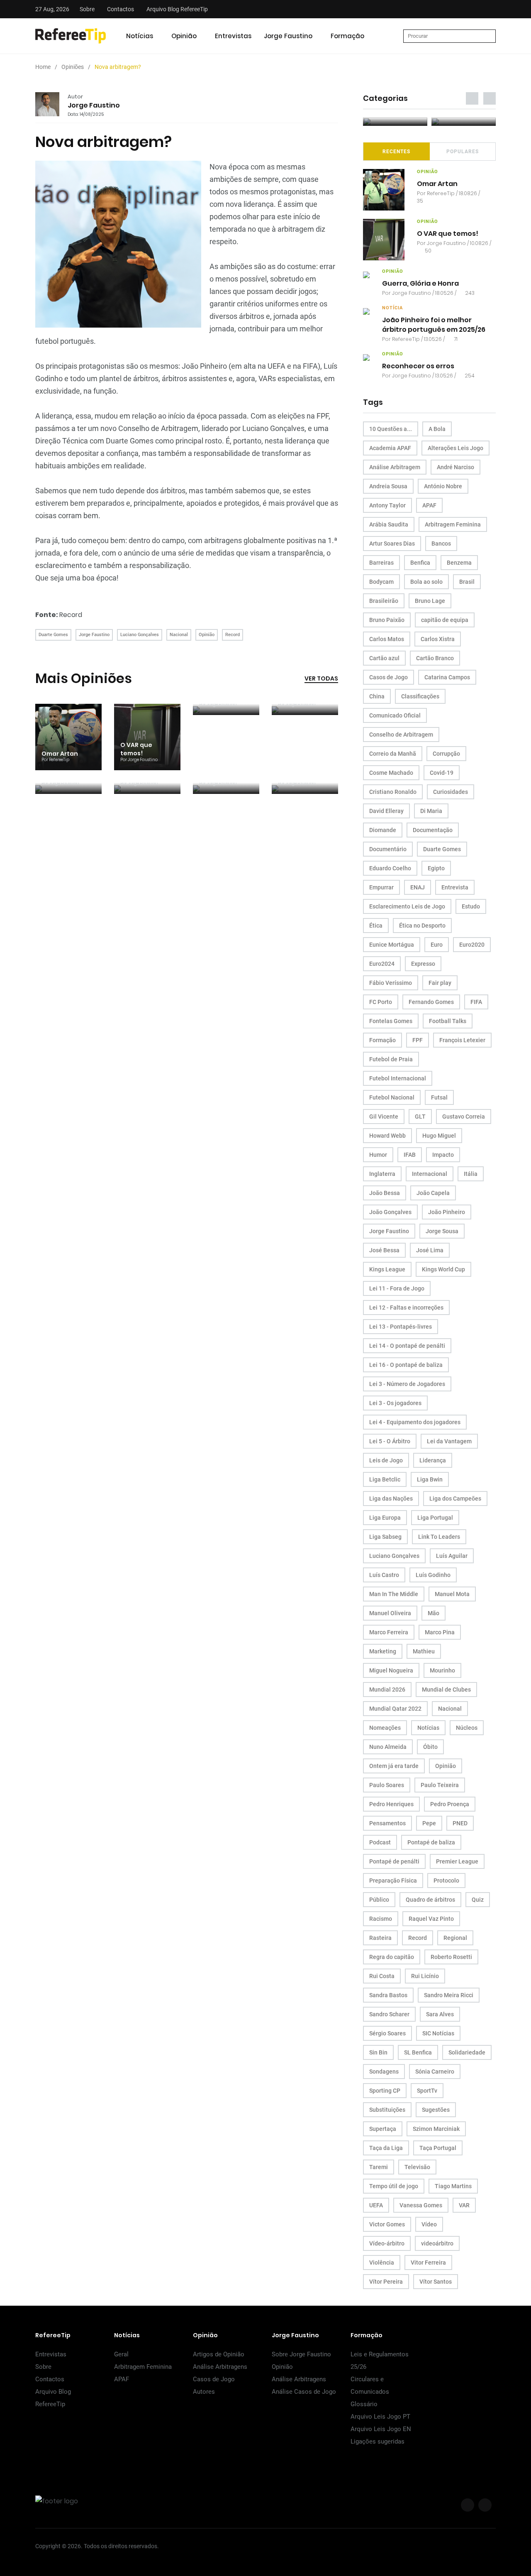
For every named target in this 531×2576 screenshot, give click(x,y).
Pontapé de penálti (394, 1861)
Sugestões (436, 2110)
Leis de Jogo (386, 1460)
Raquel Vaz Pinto (431, 1919)
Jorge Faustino (288, 36)
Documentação (433, 830)
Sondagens (384, 2072)
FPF (418, 1040)
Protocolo (446, 1881)
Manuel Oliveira (390, 1613)
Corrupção (446, 754)
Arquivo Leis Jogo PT (380, 2417)
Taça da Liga (386, 2148)
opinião (427, 172)
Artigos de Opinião (219, 2354)
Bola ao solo (426, 582)
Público (379, 1900)
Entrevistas (233, 36)
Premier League (457, 1861)
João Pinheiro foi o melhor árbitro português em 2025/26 (434, 325)
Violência (382, 2263)
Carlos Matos (387, 639)
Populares (463, 152)
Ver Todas (321, 678)
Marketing (383, 1651)
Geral (121, 2354)
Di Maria (431, 811)
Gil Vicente (384, 1117)
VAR (464, 2205)
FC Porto (381, 1002)
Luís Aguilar (452, 1556)
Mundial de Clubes (446, 1690)
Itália (471, 1174)
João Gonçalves (390, 1212)
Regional (455, 1938)
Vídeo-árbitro (387, 2243)
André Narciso (455, 467)
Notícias (140, 36)
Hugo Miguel (439, 1136)
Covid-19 (442, 773)
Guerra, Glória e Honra (420, 283)
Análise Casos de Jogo (304, 2392)
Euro (437, 945)
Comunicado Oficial (395, 715)
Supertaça (383, 2129)
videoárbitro (437, 2243)
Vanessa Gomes (421, 2205)
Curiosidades (451, 792)
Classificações (420, 696)
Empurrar (381, 887)
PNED (460, 1823)
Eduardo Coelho (390, 868)
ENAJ (418, 887)
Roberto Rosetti (451, 1957)
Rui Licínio (425, 1976)
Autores (204, 2392)
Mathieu (424, 1651)
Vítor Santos (436, 2282)
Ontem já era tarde (394, 1766)
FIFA (476, 1002)
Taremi (379, 2167)
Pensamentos (387, 1823)
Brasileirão (384, 601)
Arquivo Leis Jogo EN (381, 2429)
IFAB (410, 1155)
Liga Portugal (435, 1518)
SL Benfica (418, 2052)
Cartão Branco (435, 658)
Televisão (417, 2167)
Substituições (387, 2110)
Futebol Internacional (398, 1078)
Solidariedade (467, 2052)
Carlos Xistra (438, 639)
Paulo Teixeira (440, 1785)
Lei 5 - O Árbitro (390, 1441)
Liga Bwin (430, 1479)
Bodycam (381, 582)
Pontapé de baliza (431, 1842)
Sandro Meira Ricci (449, 1995)
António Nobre (443, 486)
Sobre (87, 9)
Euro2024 (382, 964)
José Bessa (384, 1250)
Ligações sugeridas (378, 2441)
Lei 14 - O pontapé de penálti (407, 1346)
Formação (347, 36)
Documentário (388, 849)
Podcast (380, 1842)
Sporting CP (385, 2091)
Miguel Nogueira (391, 1670)
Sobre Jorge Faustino (301, 2354)
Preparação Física (393, 1881)
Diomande (383, 830)
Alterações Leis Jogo (455, 448)
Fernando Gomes (431, 1002)
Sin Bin (378, 2052)
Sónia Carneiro (435, 2072)
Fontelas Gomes (391, 1021)
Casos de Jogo (389, 677)
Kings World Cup (443, 1269)
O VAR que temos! (136, 749)
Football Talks (448, 1021)
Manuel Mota (452, 1594)
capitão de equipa (445, 620)
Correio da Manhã (393, 754)
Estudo (471, 906)
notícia (392, 308)
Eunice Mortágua (392, 945)
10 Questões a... (391, 429)
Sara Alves (440, 2014)
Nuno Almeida (388, 1747)
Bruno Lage (430, 601)
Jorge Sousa (442, 1231)
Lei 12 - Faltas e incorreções (406, 1308)
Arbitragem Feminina (453, 524)
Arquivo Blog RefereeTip (177, 9)
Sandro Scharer (389, 2014)
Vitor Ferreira (428, 2263)
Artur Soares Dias (392, 544)
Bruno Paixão (387, 620)
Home (43, 67)
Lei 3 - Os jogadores (395, 1403)
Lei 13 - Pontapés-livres (401, 1327)
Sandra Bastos (388, 1995)
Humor (378, 1155)
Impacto (443, 1155)
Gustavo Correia (464, 1117)
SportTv (427, 2091)
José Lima (430, 1250)
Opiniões (73, 67)
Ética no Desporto (422, 926)
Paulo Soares (387, 1785)
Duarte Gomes (53, 635)
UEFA (376, 2205)
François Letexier (462, 1040)
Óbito (430, 1747)
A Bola (437, 429)
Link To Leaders (439, 1537)
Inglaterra (382, 1174)
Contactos (121, 9)
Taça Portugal (438, 2148)
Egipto (436, 868)
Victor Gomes (387, 2224)
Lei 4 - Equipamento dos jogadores (415, 1422)
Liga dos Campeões (455, 1499)
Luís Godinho (433, 1575)
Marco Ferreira (389, 1632)
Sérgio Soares (387, 2033)
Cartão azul (384, 658)
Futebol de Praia (391, 1059)
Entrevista (455, 887)
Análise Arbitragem (395, 467)
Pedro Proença (450, 1804)
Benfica (420, 563)
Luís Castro (384, 1575)
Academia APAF (390, 448)
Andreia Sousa (388, 486)
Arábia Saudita (389, 524)
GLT (420, 1117)
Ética (376, 926)
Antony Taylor (387, 505)
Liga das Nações (391, 1499)
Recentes (396, 152)
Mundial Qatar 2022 (395, 1709)
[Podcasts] (395, 122)
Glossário (364, 2404)
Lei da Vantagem (449, 1441)
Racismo (381, 1919)
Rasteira (380, 1938)
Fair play (440, 983)
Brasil (467, 582)
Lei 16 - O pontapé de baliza (406, 1365)
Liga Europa (385, 1518)
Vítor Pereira (386, 2282)
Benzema (459, 563)
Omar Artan (60, 754)
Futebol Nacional (392, 1097)
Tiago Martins (453, 2186)
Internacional (430, 1174)
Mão (434, 1613)
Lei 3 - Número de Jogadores (407, 1384)
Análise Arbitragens (220, 2367)
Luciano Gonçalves (140, 635)
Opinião (184, 36)
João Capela (433, 1193)
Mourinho (442, 1670)
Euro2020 (472, 945)
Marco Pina (440, 1632)
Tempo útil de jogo (394, 2186)
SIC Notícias (438, 2033)
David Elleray (386, 811)
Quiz (478, 1900)
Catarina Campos (447, 677)
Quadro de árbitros (430, 1900)
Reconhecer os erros (418, 366)
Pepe (429, 1823)
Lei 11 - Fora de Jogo (397, 1288)
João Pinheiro (447, 1212)
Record (71, 615)
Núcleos (467, 1728)
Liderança (433, 1460)
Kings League (387, 1269)
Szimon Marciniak (436, 2129)
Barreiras (381, 563)
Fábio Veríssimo (391, 983)
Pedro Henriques (391, 1804)
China (377, 696)
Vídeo (429, 2224)
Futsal (439, 1097)
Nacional (179, 635)
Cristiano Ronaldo (393, 792)
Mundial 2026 (387, 1690)
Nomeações (385, 1728)
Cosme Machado (391, 773)
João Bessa (385, 1193)
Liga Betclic (385, 1479)
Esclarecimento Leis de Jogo (407, 906)
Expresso (423, 964)
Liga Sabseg (385, 1537)
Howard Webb (387, 1136)
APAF (429, 505)
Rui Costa (382, 1976)
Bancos (441, 544)
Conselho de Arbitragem (401, 735)
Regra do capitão (392, 1957)
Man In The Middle (394, 1594)
